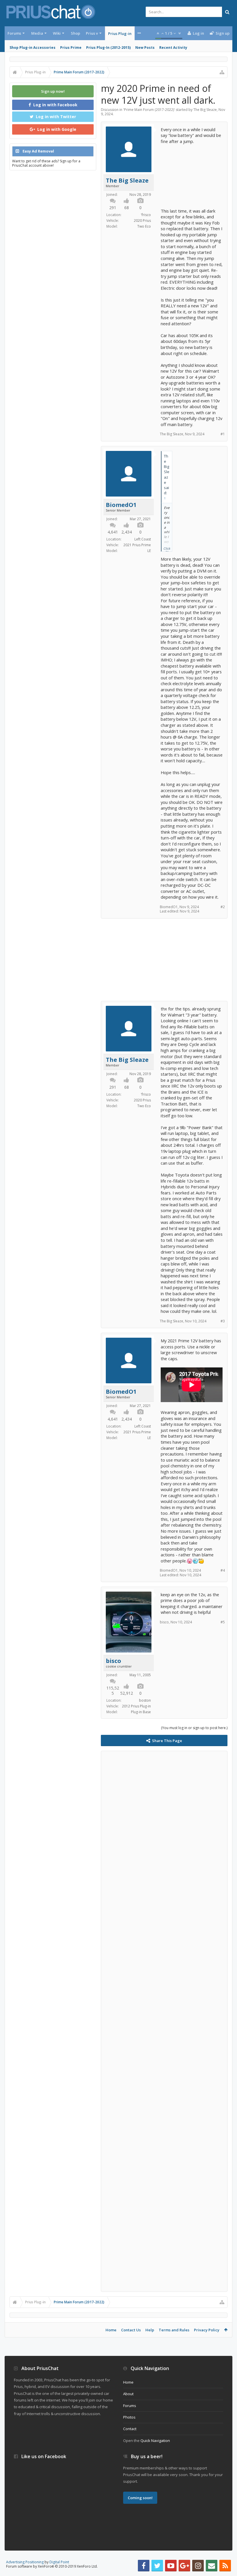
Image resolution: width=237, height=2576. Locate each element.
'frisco (146, 215)
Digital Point (59, 2562)
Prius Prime (71, 48)
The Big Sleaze (205, 110)
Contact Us (131, 2330)
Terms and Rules (174, 2330)
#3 (223, 1321)
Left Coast (143, 539)
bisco (113, 1661)
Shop (75, 33)
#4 (223, 1570)
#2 (223, 907)
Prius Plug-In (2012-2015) (108, 48)
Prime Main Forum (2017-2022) (149, 110)
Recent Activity (173, 48)
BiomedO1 (121, 505)
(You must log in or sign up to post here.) (194, 1728)
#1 (223, 434)
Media (37, 33)
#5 (223, 1622)
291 (113, 208)
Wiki (57, 33)
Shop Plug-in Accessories (33, 48)
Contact (130, 2429)
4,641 (113, 532)
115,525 (113, 1691)
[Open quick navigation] (222, 72)
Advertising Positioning (25, 2562)
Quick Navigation (155, 2441)
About (128, 2394)
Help (150, 2330)
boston (145, 1700)
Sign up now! (53, 91)
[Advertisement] (192, 173)
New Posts (145, 48)
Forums (14, 33)
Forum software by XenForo (52, 2566)
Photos (129, 2417)
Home (111, 2330)
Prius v (92, 33)
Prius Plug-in (120, 34)
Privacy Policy (207, 2330)
